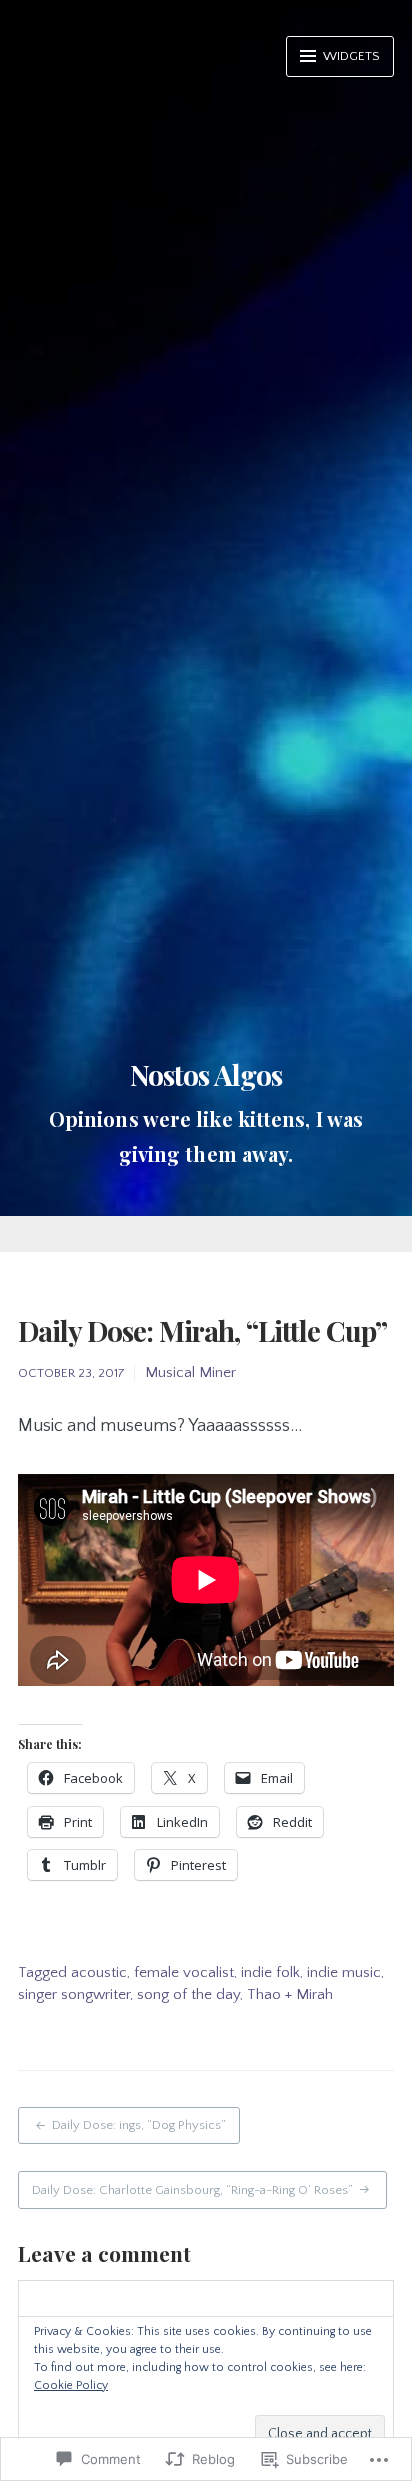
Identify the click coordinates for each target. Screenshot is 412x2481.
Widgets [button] (350, 56)
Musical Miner (190, 1372)
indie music (344, 1972)
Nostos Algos (206, 1074)
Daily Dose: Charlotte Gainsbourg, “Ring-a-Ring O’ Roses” (192, 2190)
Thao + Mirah (290, 1994)
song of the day (188, 1994)
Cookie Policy (71, 2385)
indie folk (270, 1972)
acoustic (99, 1972)
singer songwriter (74, 1994)
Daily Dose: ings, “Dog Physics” (139, 2125)
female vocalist (184, 1972)
